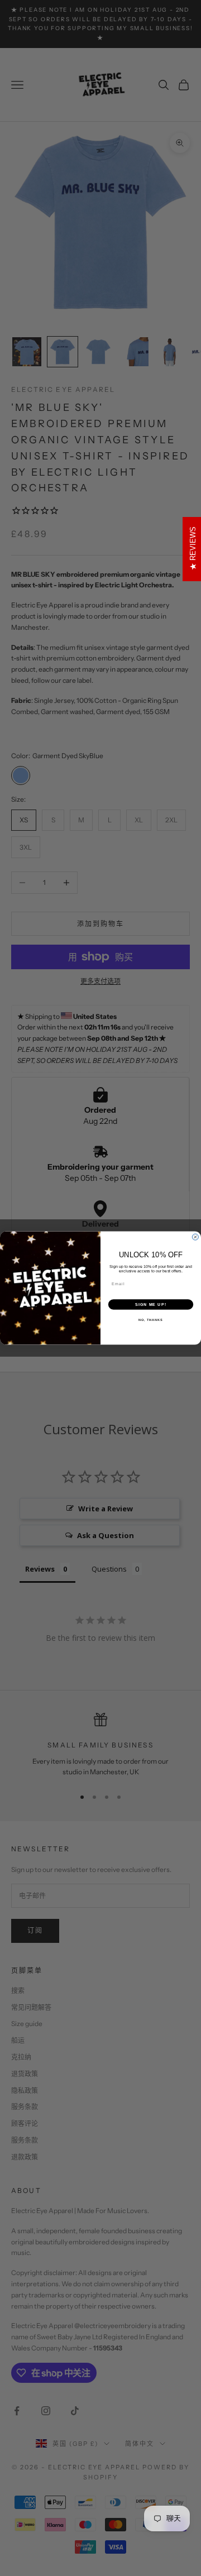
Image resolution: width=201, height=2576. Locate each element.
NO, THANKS (151, 1320)
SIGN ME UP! (151, 1305)
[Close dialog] (195, 1237)
